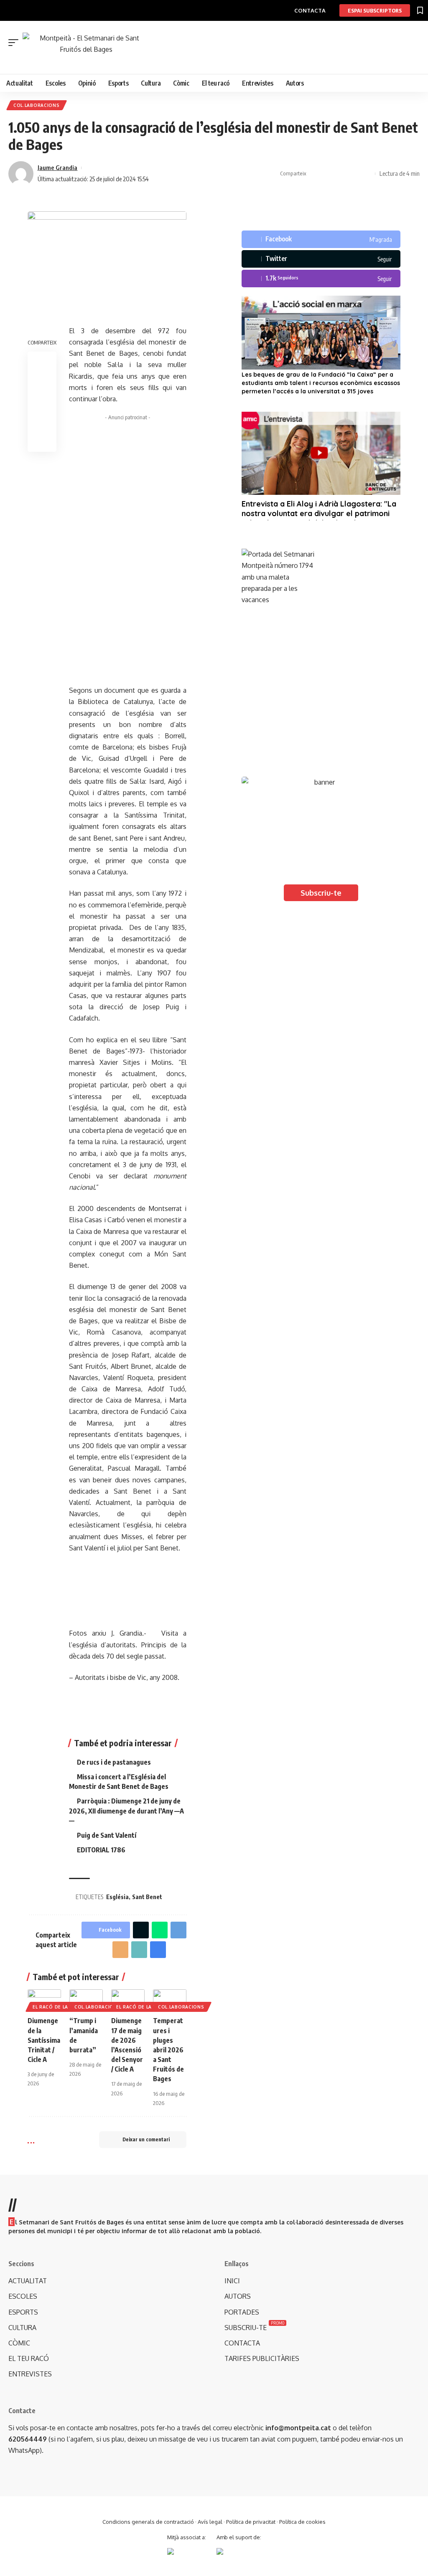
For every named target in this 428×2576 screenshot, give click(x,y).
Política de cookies (302, 2522)
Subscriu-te (321, 893)
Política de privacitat (251, 2522)
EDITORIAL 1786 (101, 1850)
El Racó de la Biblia (59, 2007)
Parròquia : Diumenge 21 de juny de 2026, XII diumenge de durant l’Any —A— (126, 1811)
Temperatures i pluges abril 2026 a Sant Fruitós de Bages (168, 2050)
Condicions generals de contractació (148, 2522)
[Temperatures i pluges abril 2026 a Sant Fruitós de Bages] (170, 1999)
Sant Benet (147, 1897)
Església (117, 1897)
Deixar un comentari (146, 2139)
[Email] (120, 1950)
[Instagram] (321, 279)
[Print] (354, 174)
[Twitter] (321, 259)
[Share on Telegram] (178, 1930)
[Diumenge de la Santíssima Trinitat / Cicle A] (44, 1999)
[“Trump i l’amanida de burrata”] (86, 1999)
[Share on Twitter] (328, 174)
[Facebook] (321, 239)
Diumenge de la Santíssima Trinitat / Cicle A (44, 2040)
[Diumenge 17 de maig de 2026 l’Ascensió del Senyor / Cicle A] (128, 1999)
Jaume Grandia (57, 167)
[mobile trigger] (15, 43)
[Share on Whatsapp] (160, 1930)
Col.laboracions (37, 105)
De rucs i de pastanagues (114, 1762)
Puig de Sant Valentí (107, 1835)
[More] (367, 174)
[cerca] (218, 60)
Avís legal (210, 2522)
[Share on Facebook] (315, 174)
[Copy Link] (341, 174)
